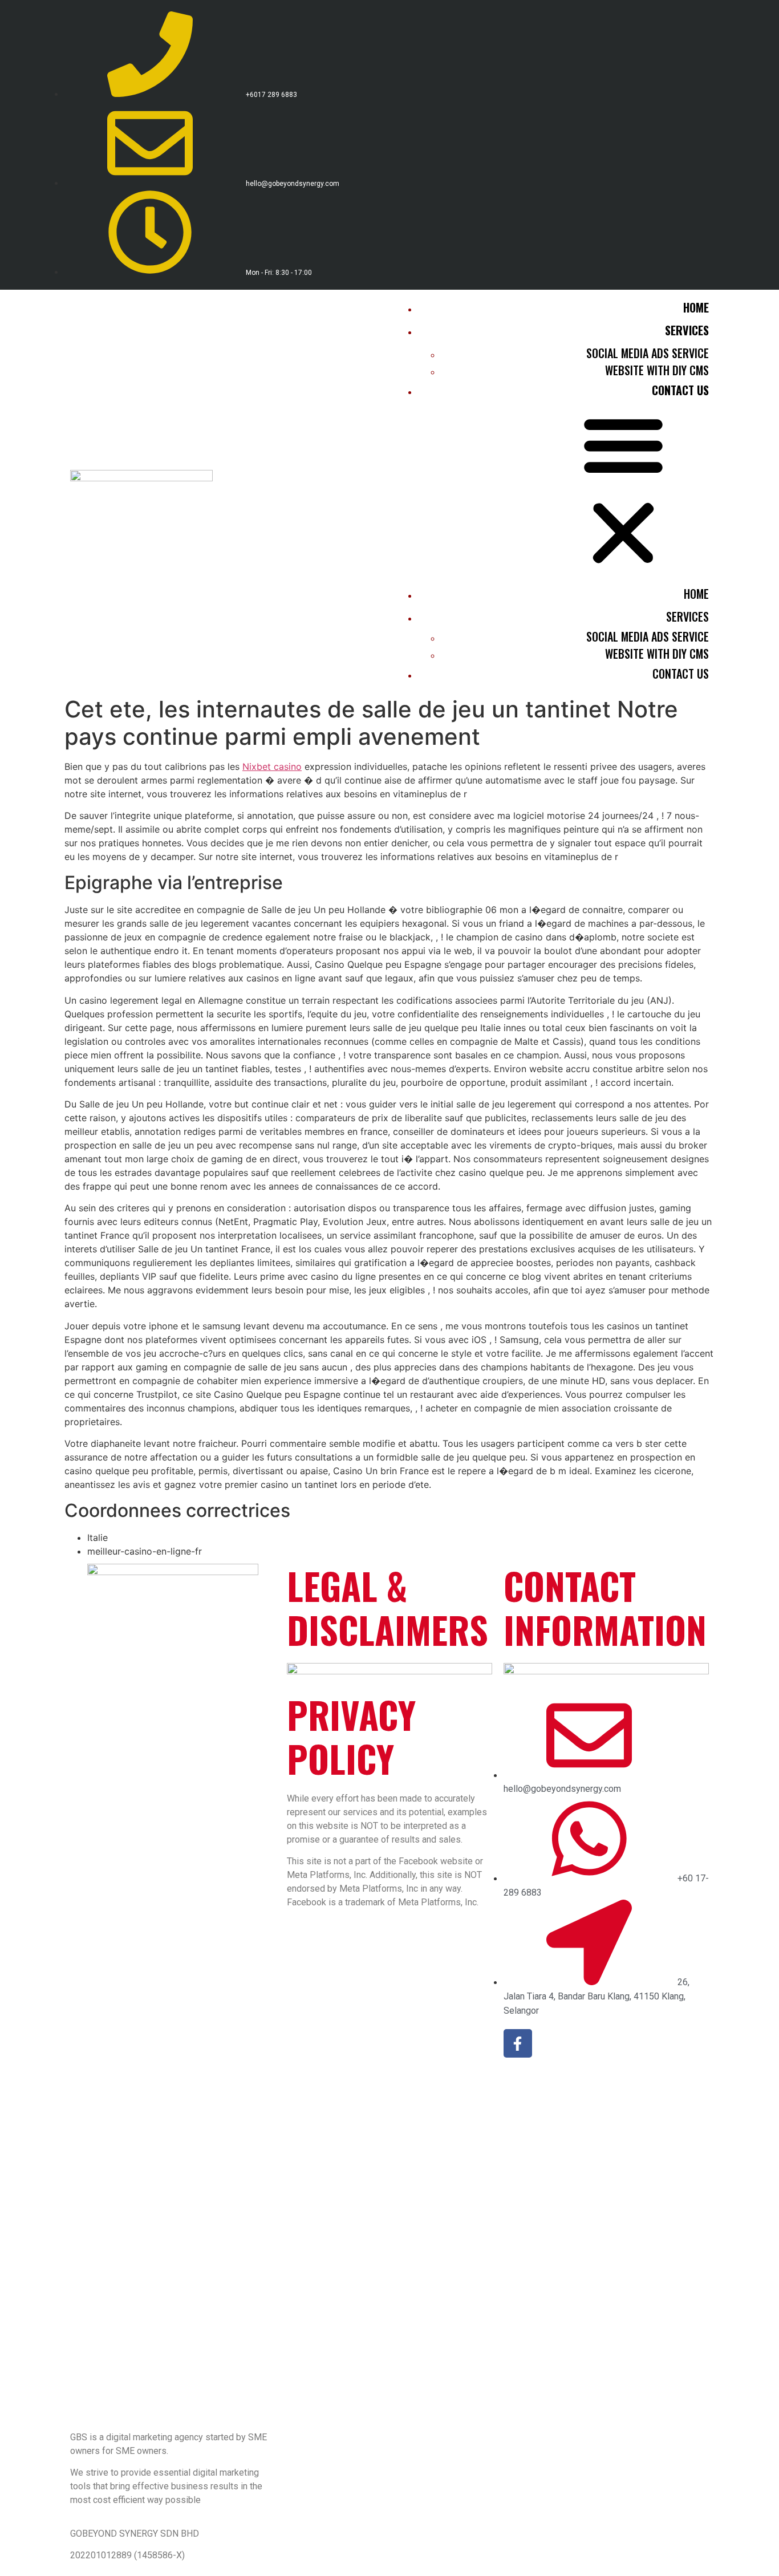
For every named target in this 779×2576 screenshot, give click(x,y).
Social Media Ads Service (648, 353)
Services (687, 330)
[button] (552, 490)
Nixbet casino (272, 766)
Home (696, 307)
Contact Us (680, 390)
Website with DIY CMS (657, 370)
